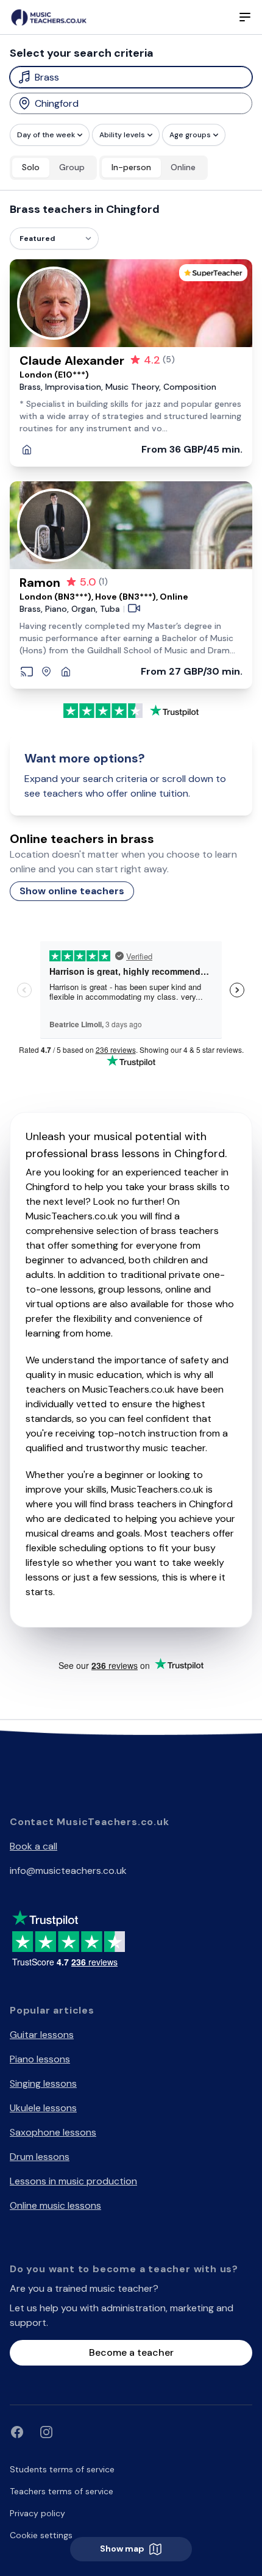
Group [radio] (72, 167)
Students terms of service (62, 2469)
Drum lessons (40, 2157)
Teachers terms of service (62, 2491)
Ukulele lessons (43, 2108)
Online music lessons (55, 2205)
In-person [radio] (131, 167)
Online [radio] (183, 167)
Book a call (34, 1846)
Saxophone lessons (53, 2132)
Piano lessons (40, 2059)
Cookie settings (41, 2535)
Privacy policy (37, 2513)
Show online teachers (72, 891)
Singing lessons (43, 2083)
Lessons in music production (73, 2181)
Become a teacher (131, 2352)
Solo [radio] (31, 167)
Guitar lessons (42, 2035)
